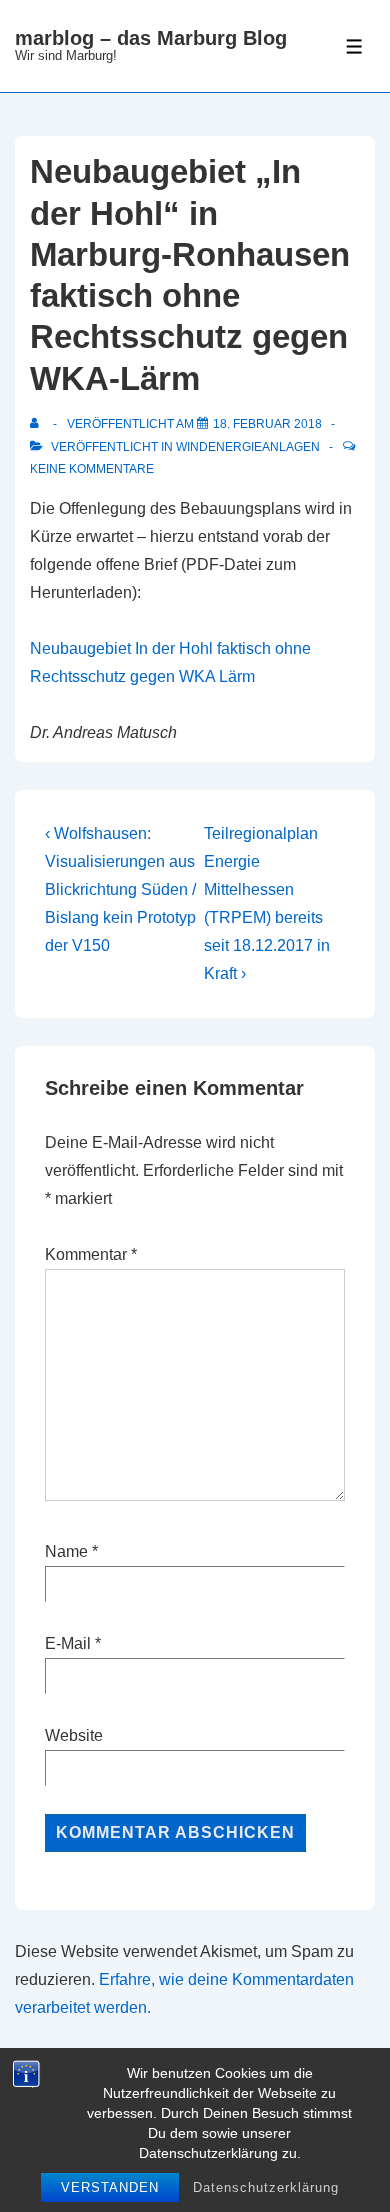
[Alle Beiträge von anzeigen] (38, 424)
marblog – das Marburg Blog (151, 38)
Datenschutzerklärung (266, 2187)
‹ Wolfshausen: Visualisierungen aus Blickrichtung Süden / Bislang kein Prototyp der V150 (120, 889)
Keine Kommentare (92, 469)
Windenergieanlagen (248, 447)
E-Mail (68, 1643)
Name (66, 1551)
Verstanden (110, 2187)
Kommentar (91, 1254)
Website (74, 1735)
